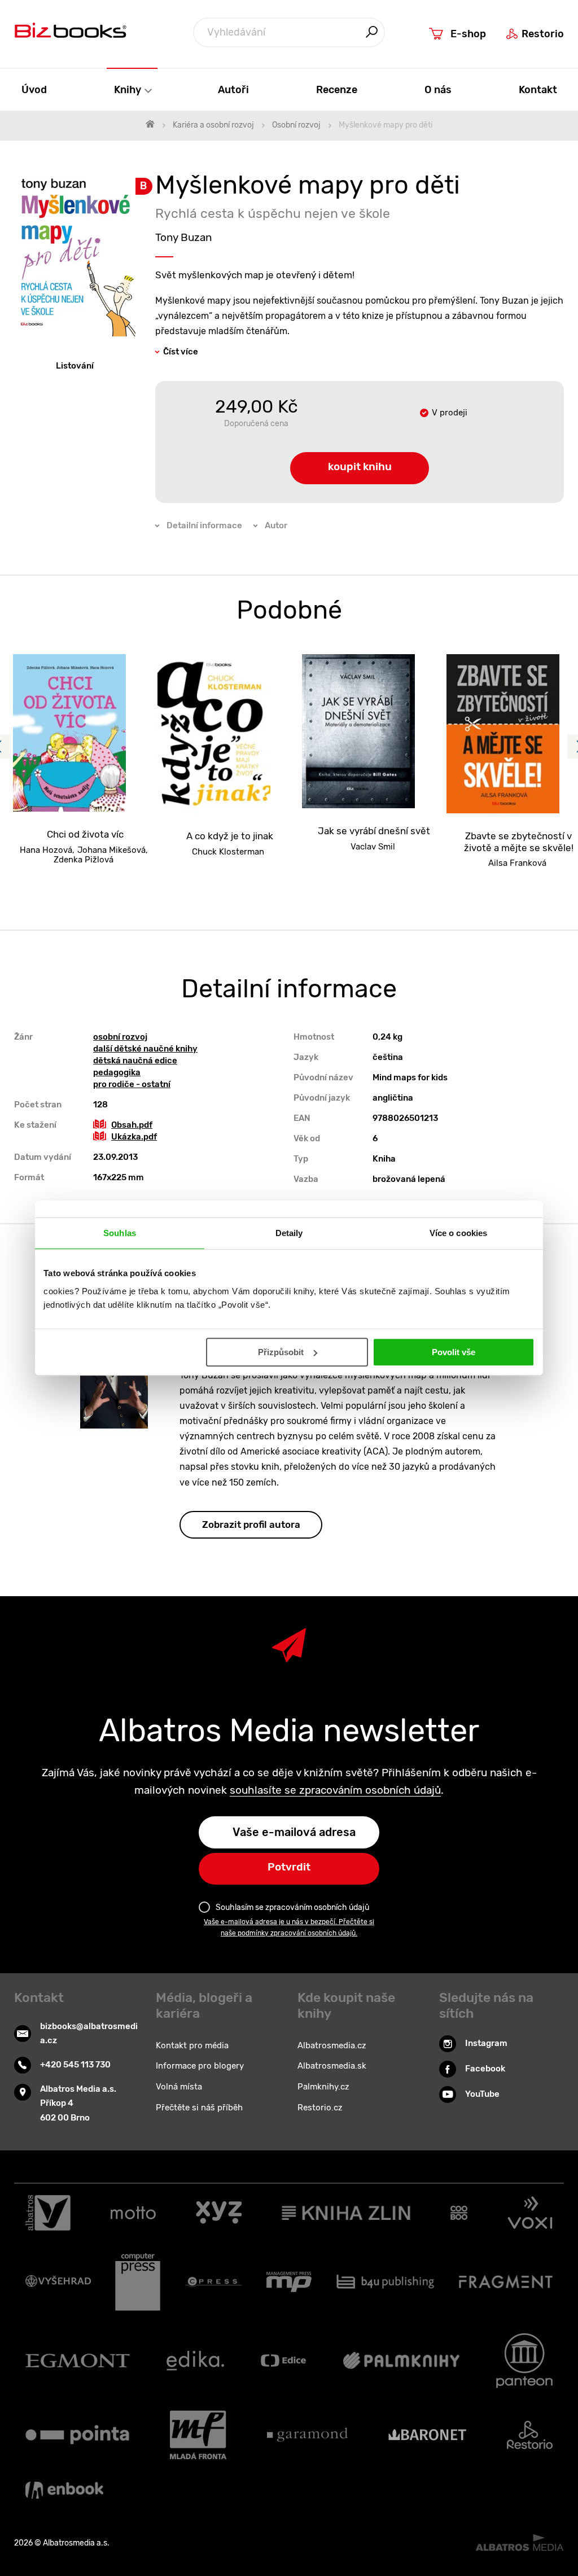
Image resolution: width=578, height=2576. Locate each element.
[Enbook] (64, 2490)
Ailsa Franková (517, 863)
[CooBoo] (459, 2213)
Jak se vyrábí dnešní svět (374, 831)
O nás (438, 89)
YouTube (482, 2094)
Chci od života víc (85, 834)
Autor (276, 525)
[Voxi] (530, 2213)
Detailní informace (204, 525)
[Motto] (133, 2213)
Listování (75, 366)
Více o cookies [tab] (458, 1233)
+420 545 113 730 (75, 2065)
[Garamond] (307, 2435)
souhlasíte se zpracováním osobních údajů (335, 1790)
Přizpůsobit (281, 1352)
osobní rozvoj (120, 1037)
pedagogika (117, 1072)
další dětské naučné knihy (145, 1049)
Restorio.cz (320, 2108)
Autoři (233, 89)
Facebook (485, 2069)
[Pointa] (77, 2435)
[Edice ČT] (283, 2361)
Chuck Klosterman (228, 852)
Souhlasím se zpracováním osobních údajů (292, 1907)
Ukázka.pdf (134, 1137)
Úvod (34, 89)
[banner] (71, 33)
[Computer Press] (138, 2282)
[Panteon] (524, 2361)
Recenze (337, 89)
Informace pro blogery (200, 2066)
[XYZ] (219, 2213)
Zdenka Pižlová (84, 860)
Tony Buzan (183, 237)
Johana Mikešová (111, 850)
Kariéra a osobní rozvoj (213, 125)
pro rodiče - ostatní (132, 1084)
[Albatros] (48, 2213)
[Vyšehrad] (58, 2282)
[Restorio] (530, 2435)
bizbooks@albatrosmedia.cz (89, 2034)
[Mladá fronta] (198, 2435)
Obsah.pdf (132, 1125)
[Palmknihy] (401, 2361)
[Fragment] (506, 2282)
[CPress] (213, 2282)
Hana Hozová (46, 850)
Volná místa (179, 2087)
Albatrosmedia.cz (332, 2045)
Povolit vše (454, 1352)
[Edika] (195, 2361)
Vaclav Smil (373, 847)
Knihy (129, 89)
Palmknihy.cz (323, 2087)
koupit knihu (360, 466)
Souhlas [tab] (120, 1233)
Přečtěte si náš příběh (199, 2108)
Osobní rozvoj (296, 125)
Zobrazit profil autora (251, 1524)
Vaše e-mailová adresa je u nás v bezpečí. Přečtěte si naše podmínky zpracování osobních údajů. (289, 1927)
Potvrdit (289, 1867)
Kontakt (538, 89)
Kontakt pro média (192, 2045)
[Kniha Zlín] (346, 2213)
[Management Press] (289, 2282)
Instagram (486, 2043)
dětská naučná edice (135, 1061)
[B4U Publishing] (385, 2282)
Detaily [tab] (289, 1233)
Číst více (181, 352)
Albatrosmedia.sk (332, 2066)
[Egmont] (78, 2361)
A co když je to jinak (230, 836)
